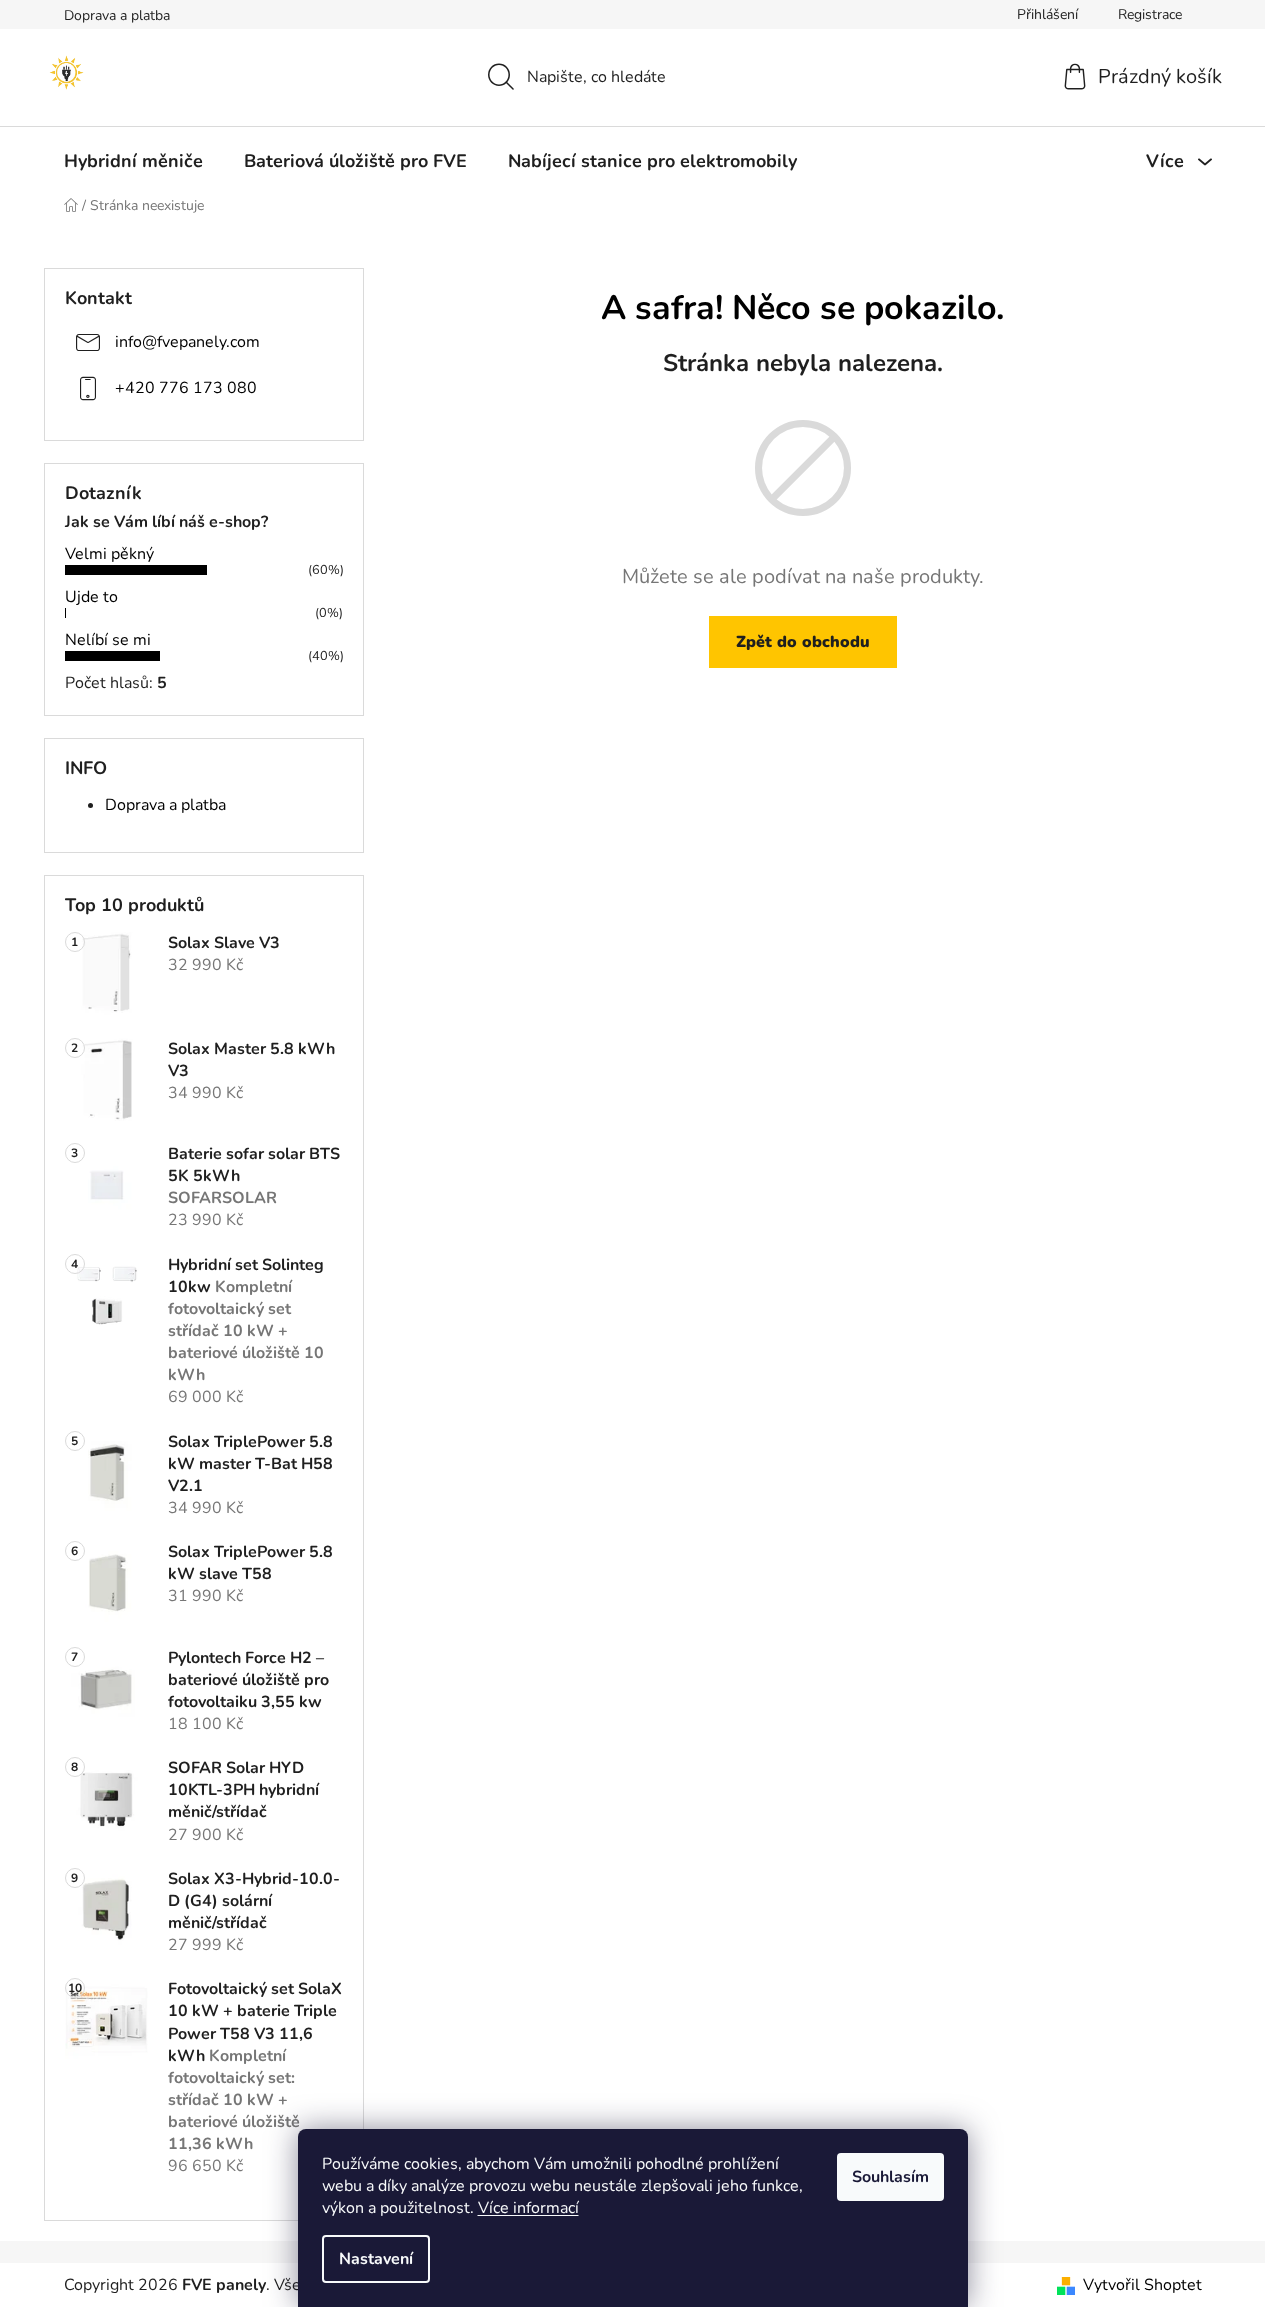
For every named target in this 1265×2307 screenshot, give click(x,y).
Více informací (528, 2208)
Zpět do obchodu (803, 642)
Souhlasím (890, 2177)
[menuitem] (133, 161)
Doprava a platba (117, 15)
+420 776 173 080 (186, 387)
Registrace (1150, 14)
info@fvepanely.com (187, 341)
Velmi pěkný (109, 554)
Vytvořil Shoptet (1142, 2285)
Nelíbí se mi (108, 640)
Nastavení (376, 2259)
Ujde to (91, 597)
